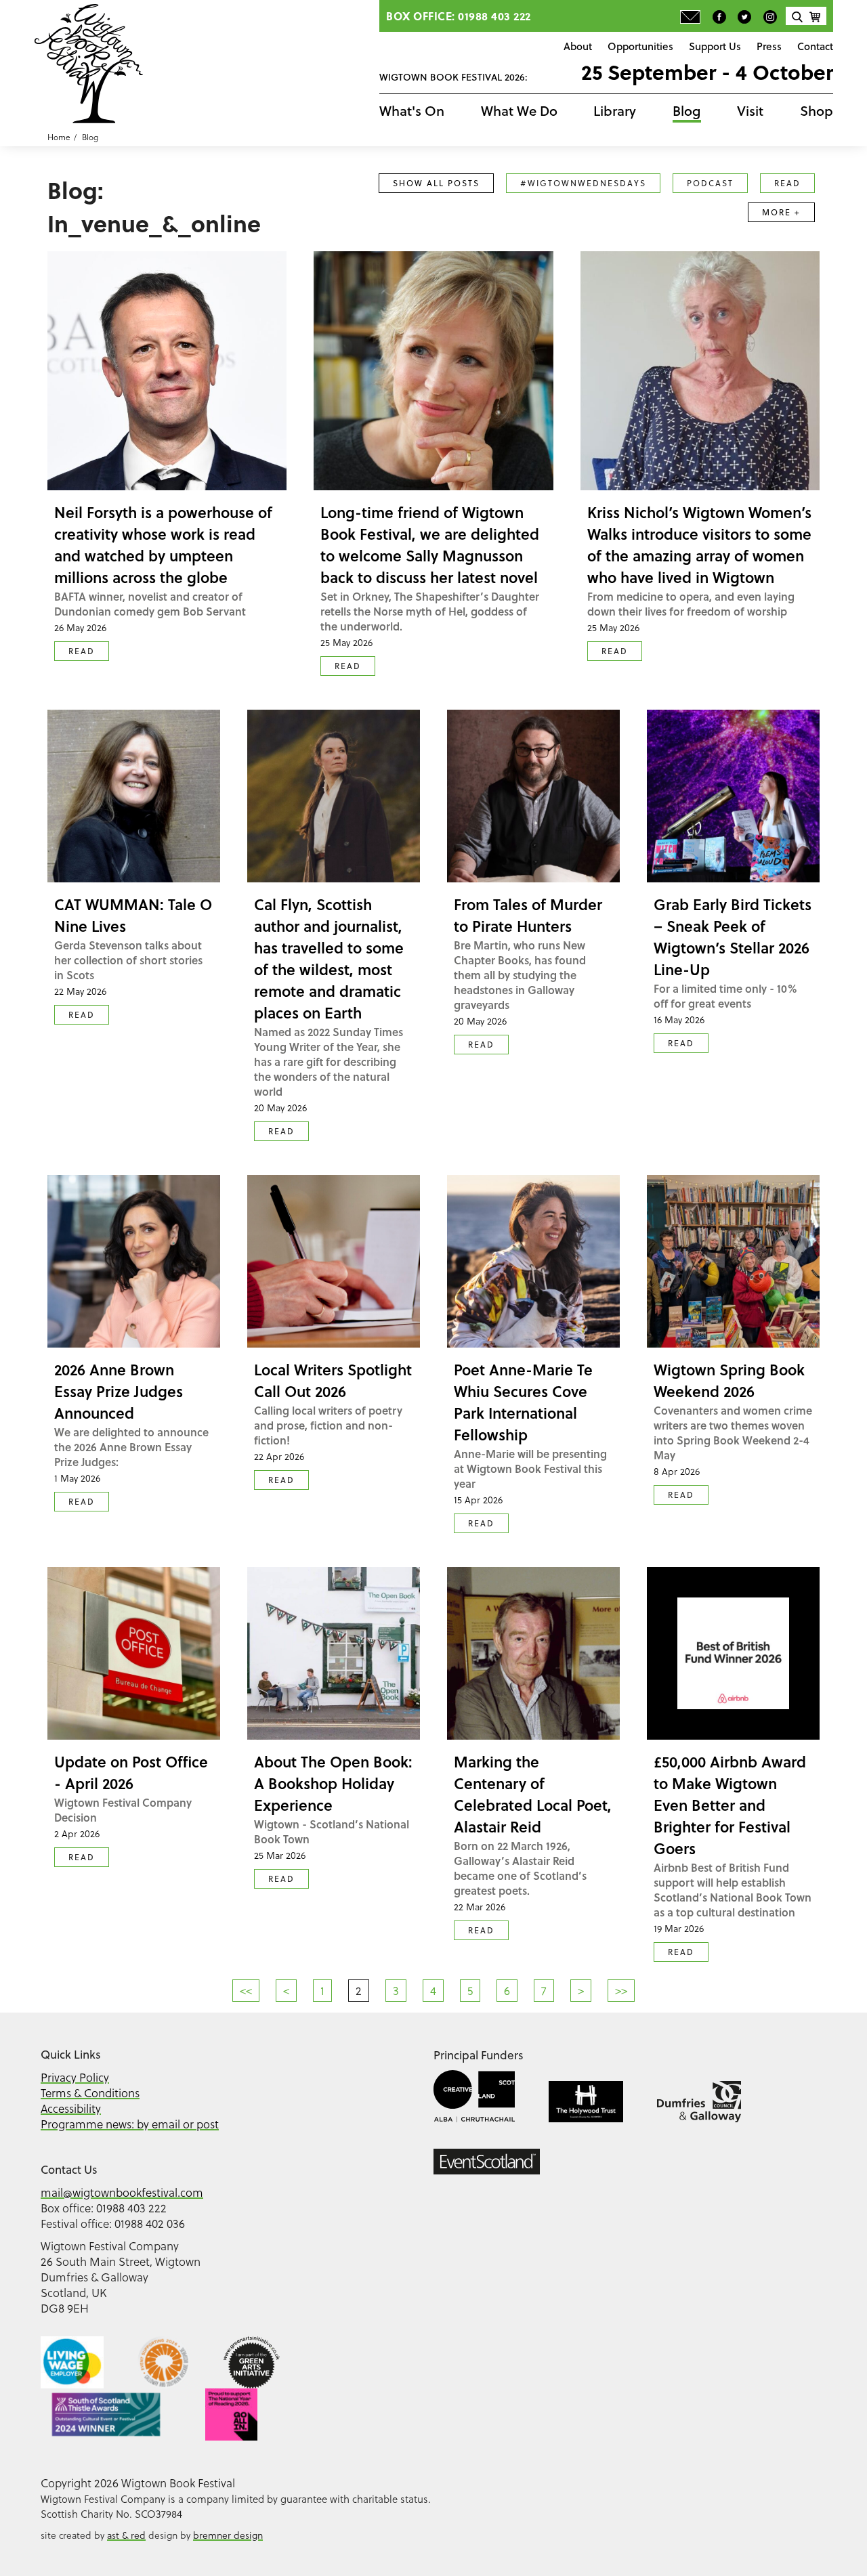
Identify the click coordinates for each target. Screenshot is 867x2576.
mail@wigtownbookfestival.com (122, 2192)
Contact (815, 46)
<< (246, 1991)
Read (787, 183)
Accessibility (71, 2108)
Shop (817, 111)
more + (781, 212)
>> (621, 1991)
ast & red (126, 2535)
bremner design (228, 2535)
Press (769, 46)
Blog (687, 111)
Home (59, 137)
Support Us (715, 46)
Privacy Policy (75, 2077)
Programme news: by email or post (130, 2124)
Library (615, 111)
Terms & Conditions (90, 2093)
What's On (412, 111)
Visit (750, 111)
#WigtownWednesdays (583, 183)
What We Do (519, 111)
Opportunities (640, 46)
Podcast (710, 183)
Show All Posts (436, 183)
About (578, 46)
